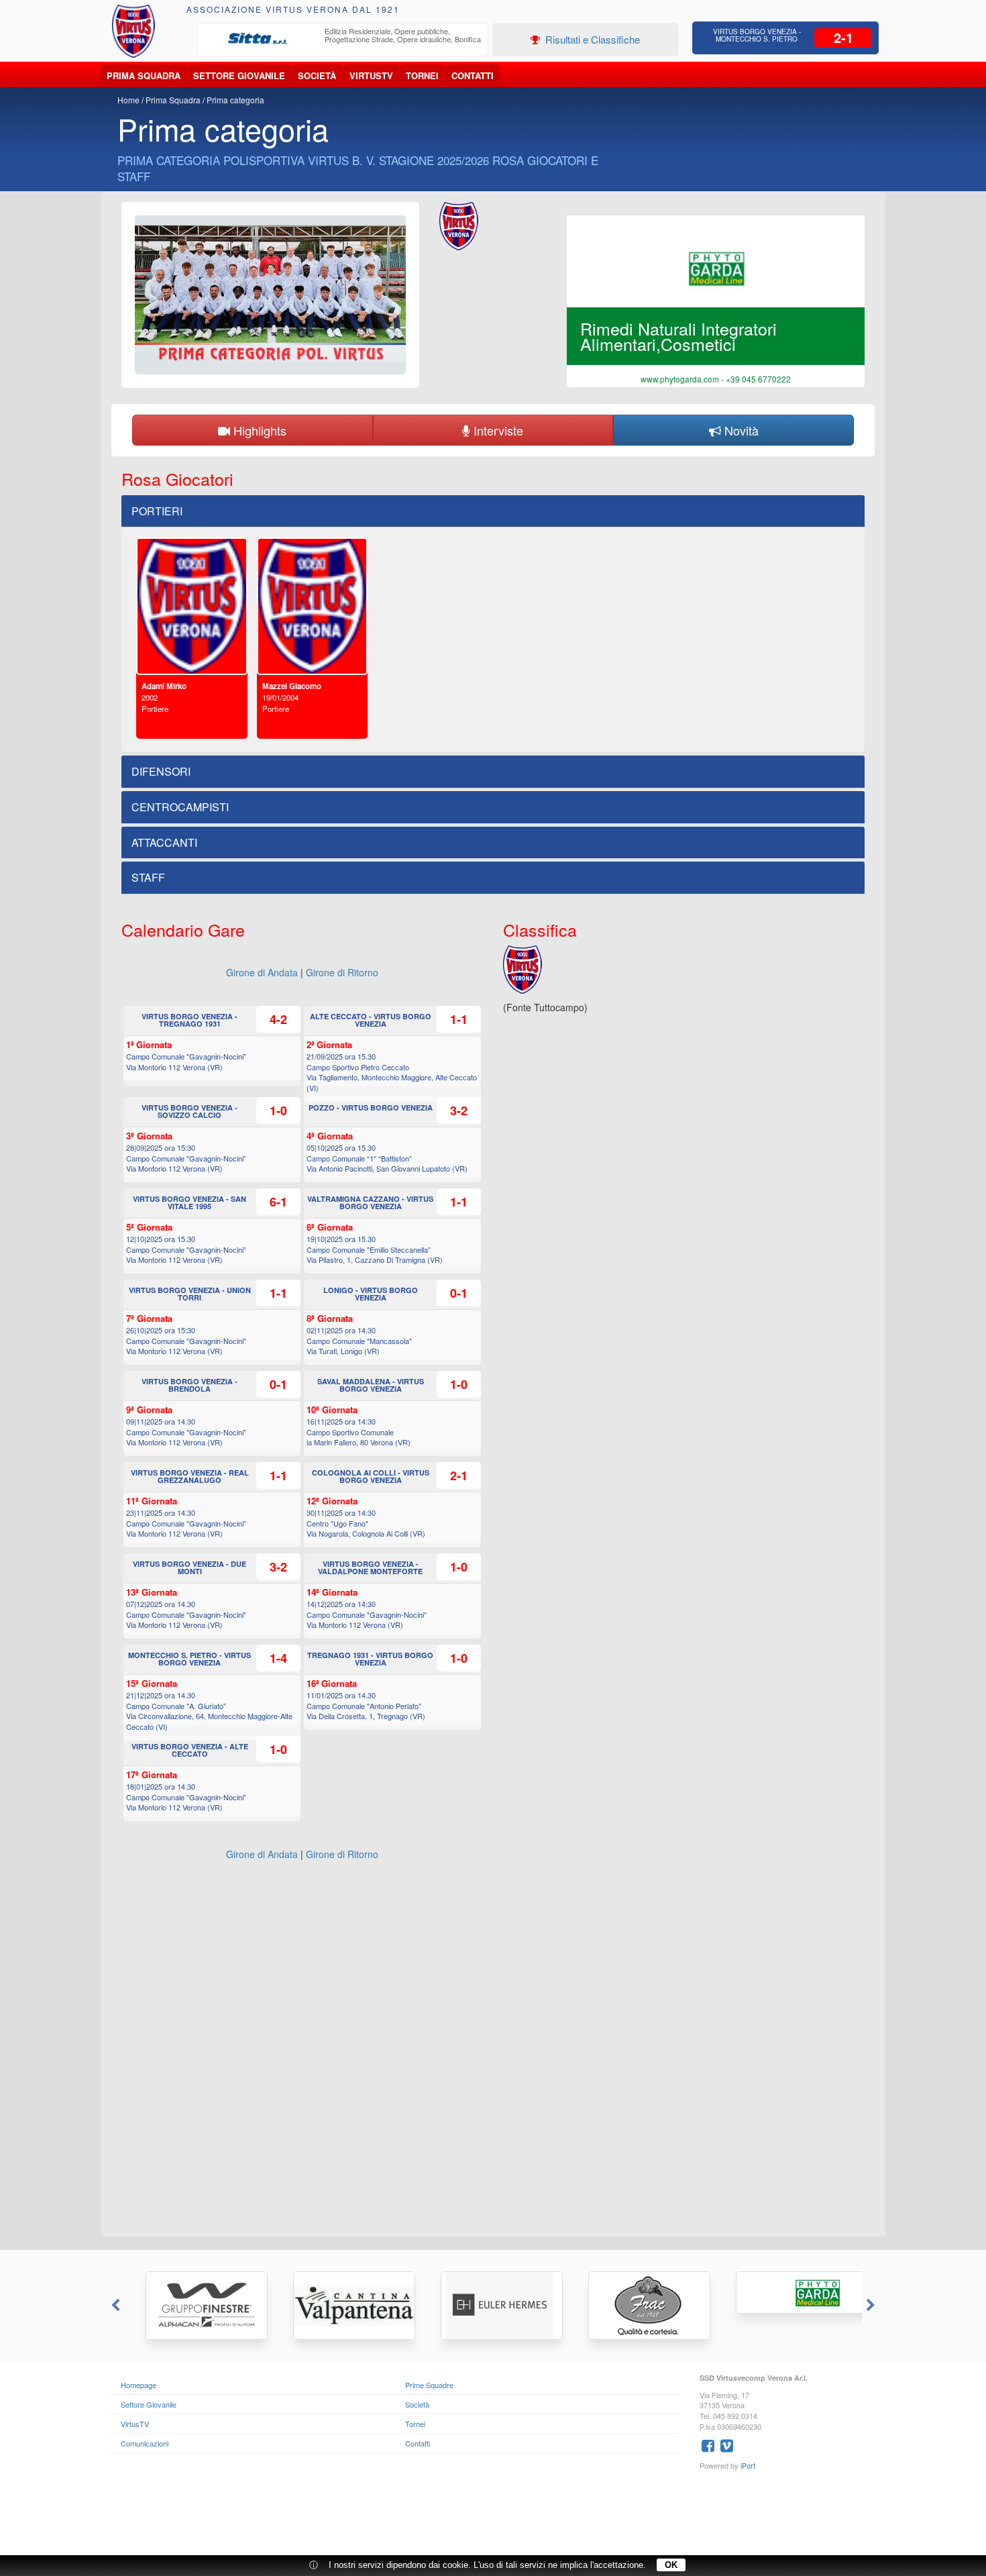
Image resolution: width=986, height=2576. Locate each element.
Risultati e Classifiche (591, 39)
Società (317, 75)
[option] (343, 39)
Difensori (161, 771)
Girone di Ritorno (342, 972)
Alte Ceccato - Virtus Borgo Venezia (371, 1020)
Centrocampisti (180, 807)
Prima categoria (235, 100)
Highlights (258, 430)
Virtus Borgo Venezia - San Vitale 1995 (189, 1202)
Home (128, 100)
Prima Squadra (144, 75)
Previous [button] (114, 2306)
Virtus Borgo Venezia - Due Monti (189, 1567)
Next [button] (872, 2306)
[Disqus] (493, 2055)
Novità (740, 430)
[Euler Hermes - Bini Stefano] (493, 2306)
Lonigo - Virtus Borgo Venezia (371, 1294)
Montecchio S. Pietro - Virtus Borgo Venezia (189, 1659)
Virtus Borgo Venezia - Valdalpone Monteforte (370, 1567)
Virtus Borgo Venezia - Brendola (189, 1385)
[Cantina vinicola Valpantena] (345, 2306)
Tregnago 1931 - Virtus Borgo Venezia (370, 1659)
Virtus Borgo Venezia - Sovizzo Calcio (189, 1111)
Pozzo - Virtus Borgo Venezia (371, 1107)
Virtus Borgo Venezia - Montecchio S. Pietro (757, 35)
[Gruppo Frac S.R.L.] (641, 2306)
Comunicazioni (145, 2443)
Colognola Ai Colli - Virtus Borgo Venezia (371, 1476)
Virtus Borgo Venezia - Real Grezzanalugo (190, 1476)
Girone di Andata (262, 972)
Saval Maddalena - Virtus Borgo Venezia (371, 1385)
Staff (148, 877)
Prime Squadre (429, 2385)
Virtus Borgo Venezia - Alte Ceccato (190, 1750)
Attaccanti (164, 842)
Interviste (497, 430)
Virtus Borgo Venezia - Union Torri (190, 1294)
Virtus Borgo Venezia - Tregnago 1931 (189, 1020)
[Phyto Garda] (788, 2292)
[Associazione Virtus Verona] (133, 31)
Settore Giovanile (239, 75)
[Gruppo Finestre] (198, 2306)
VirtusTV (371, 75)
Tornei (422, 75)
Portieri (157, 511)
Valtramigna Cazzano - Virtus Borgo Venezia (370, 1202)
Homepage (139, 2385)
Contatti (473, 75)
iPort (748, 2465)
